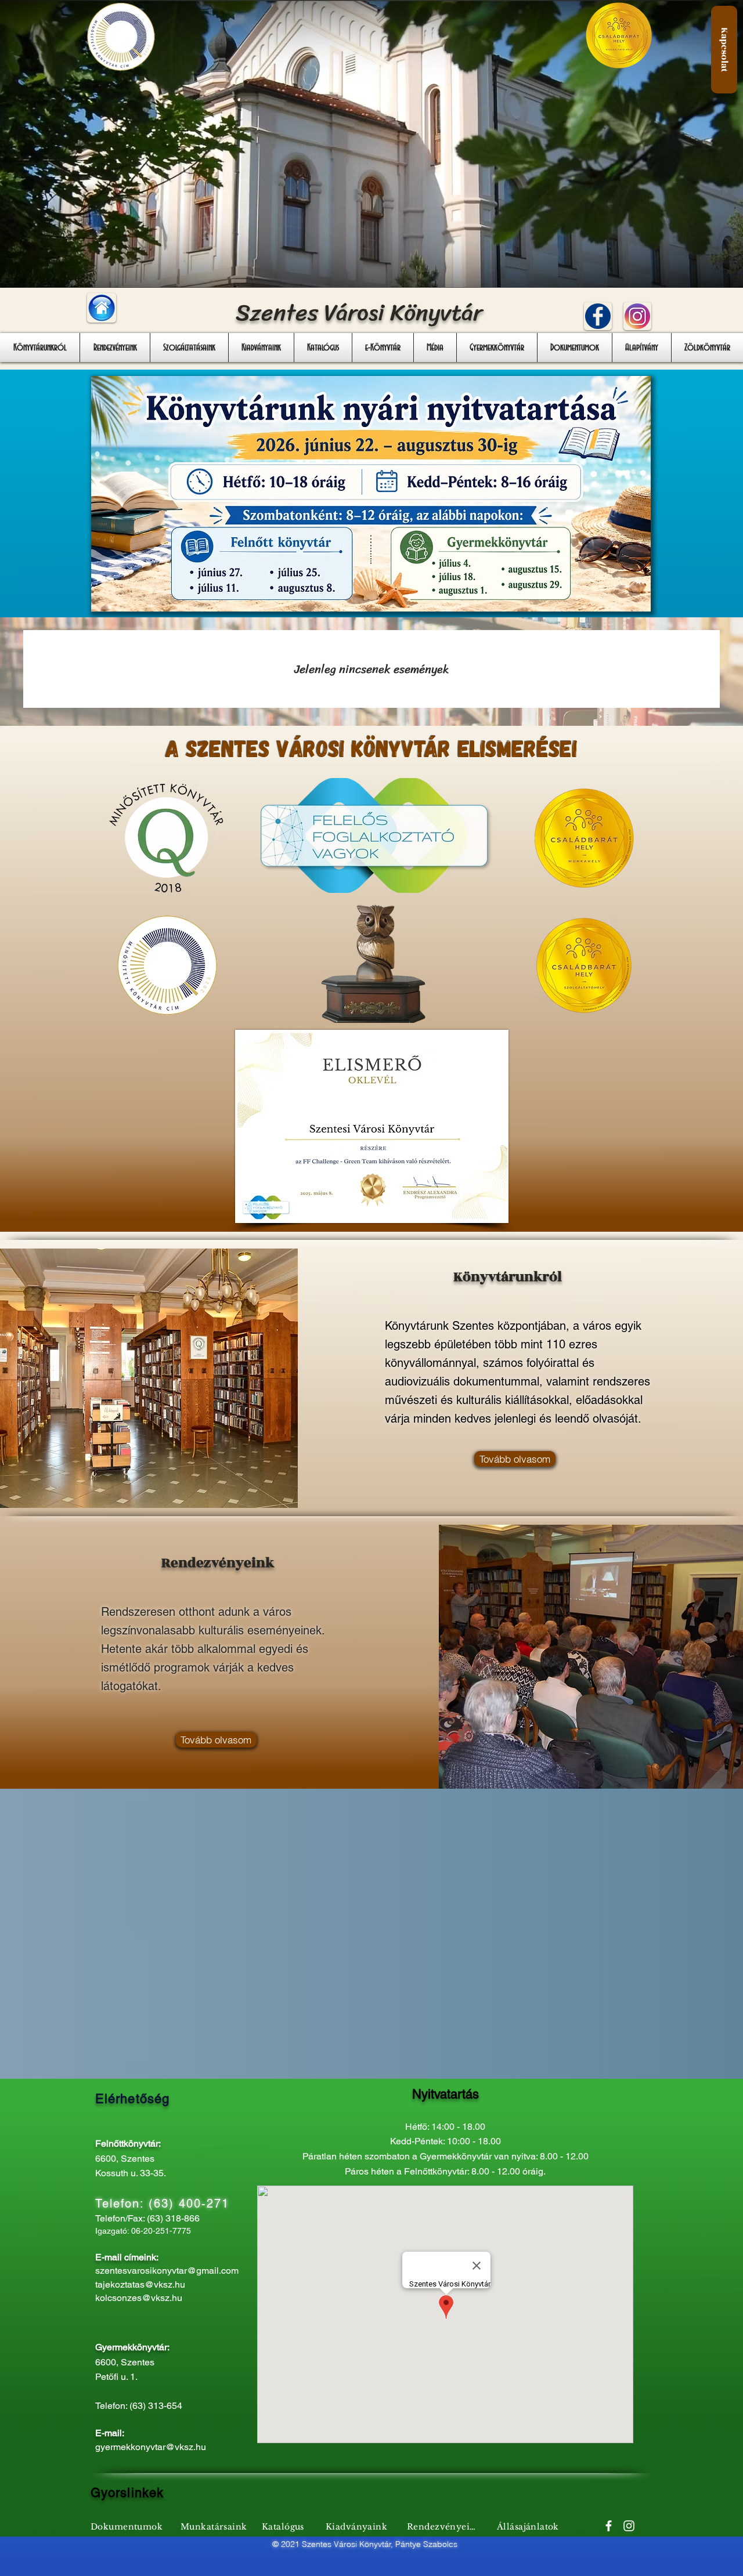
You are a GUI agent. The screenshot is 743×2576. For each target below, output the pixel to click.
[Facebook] (609, 2526)
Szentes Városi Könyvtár (359, 312)
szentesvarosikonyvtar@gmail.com (167, 2271)
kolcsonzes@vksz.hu (139, 2298)
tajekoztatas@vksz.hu (140, 2284)
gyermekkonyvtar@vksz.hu (151, 2447)
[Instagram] (629, 2526)
